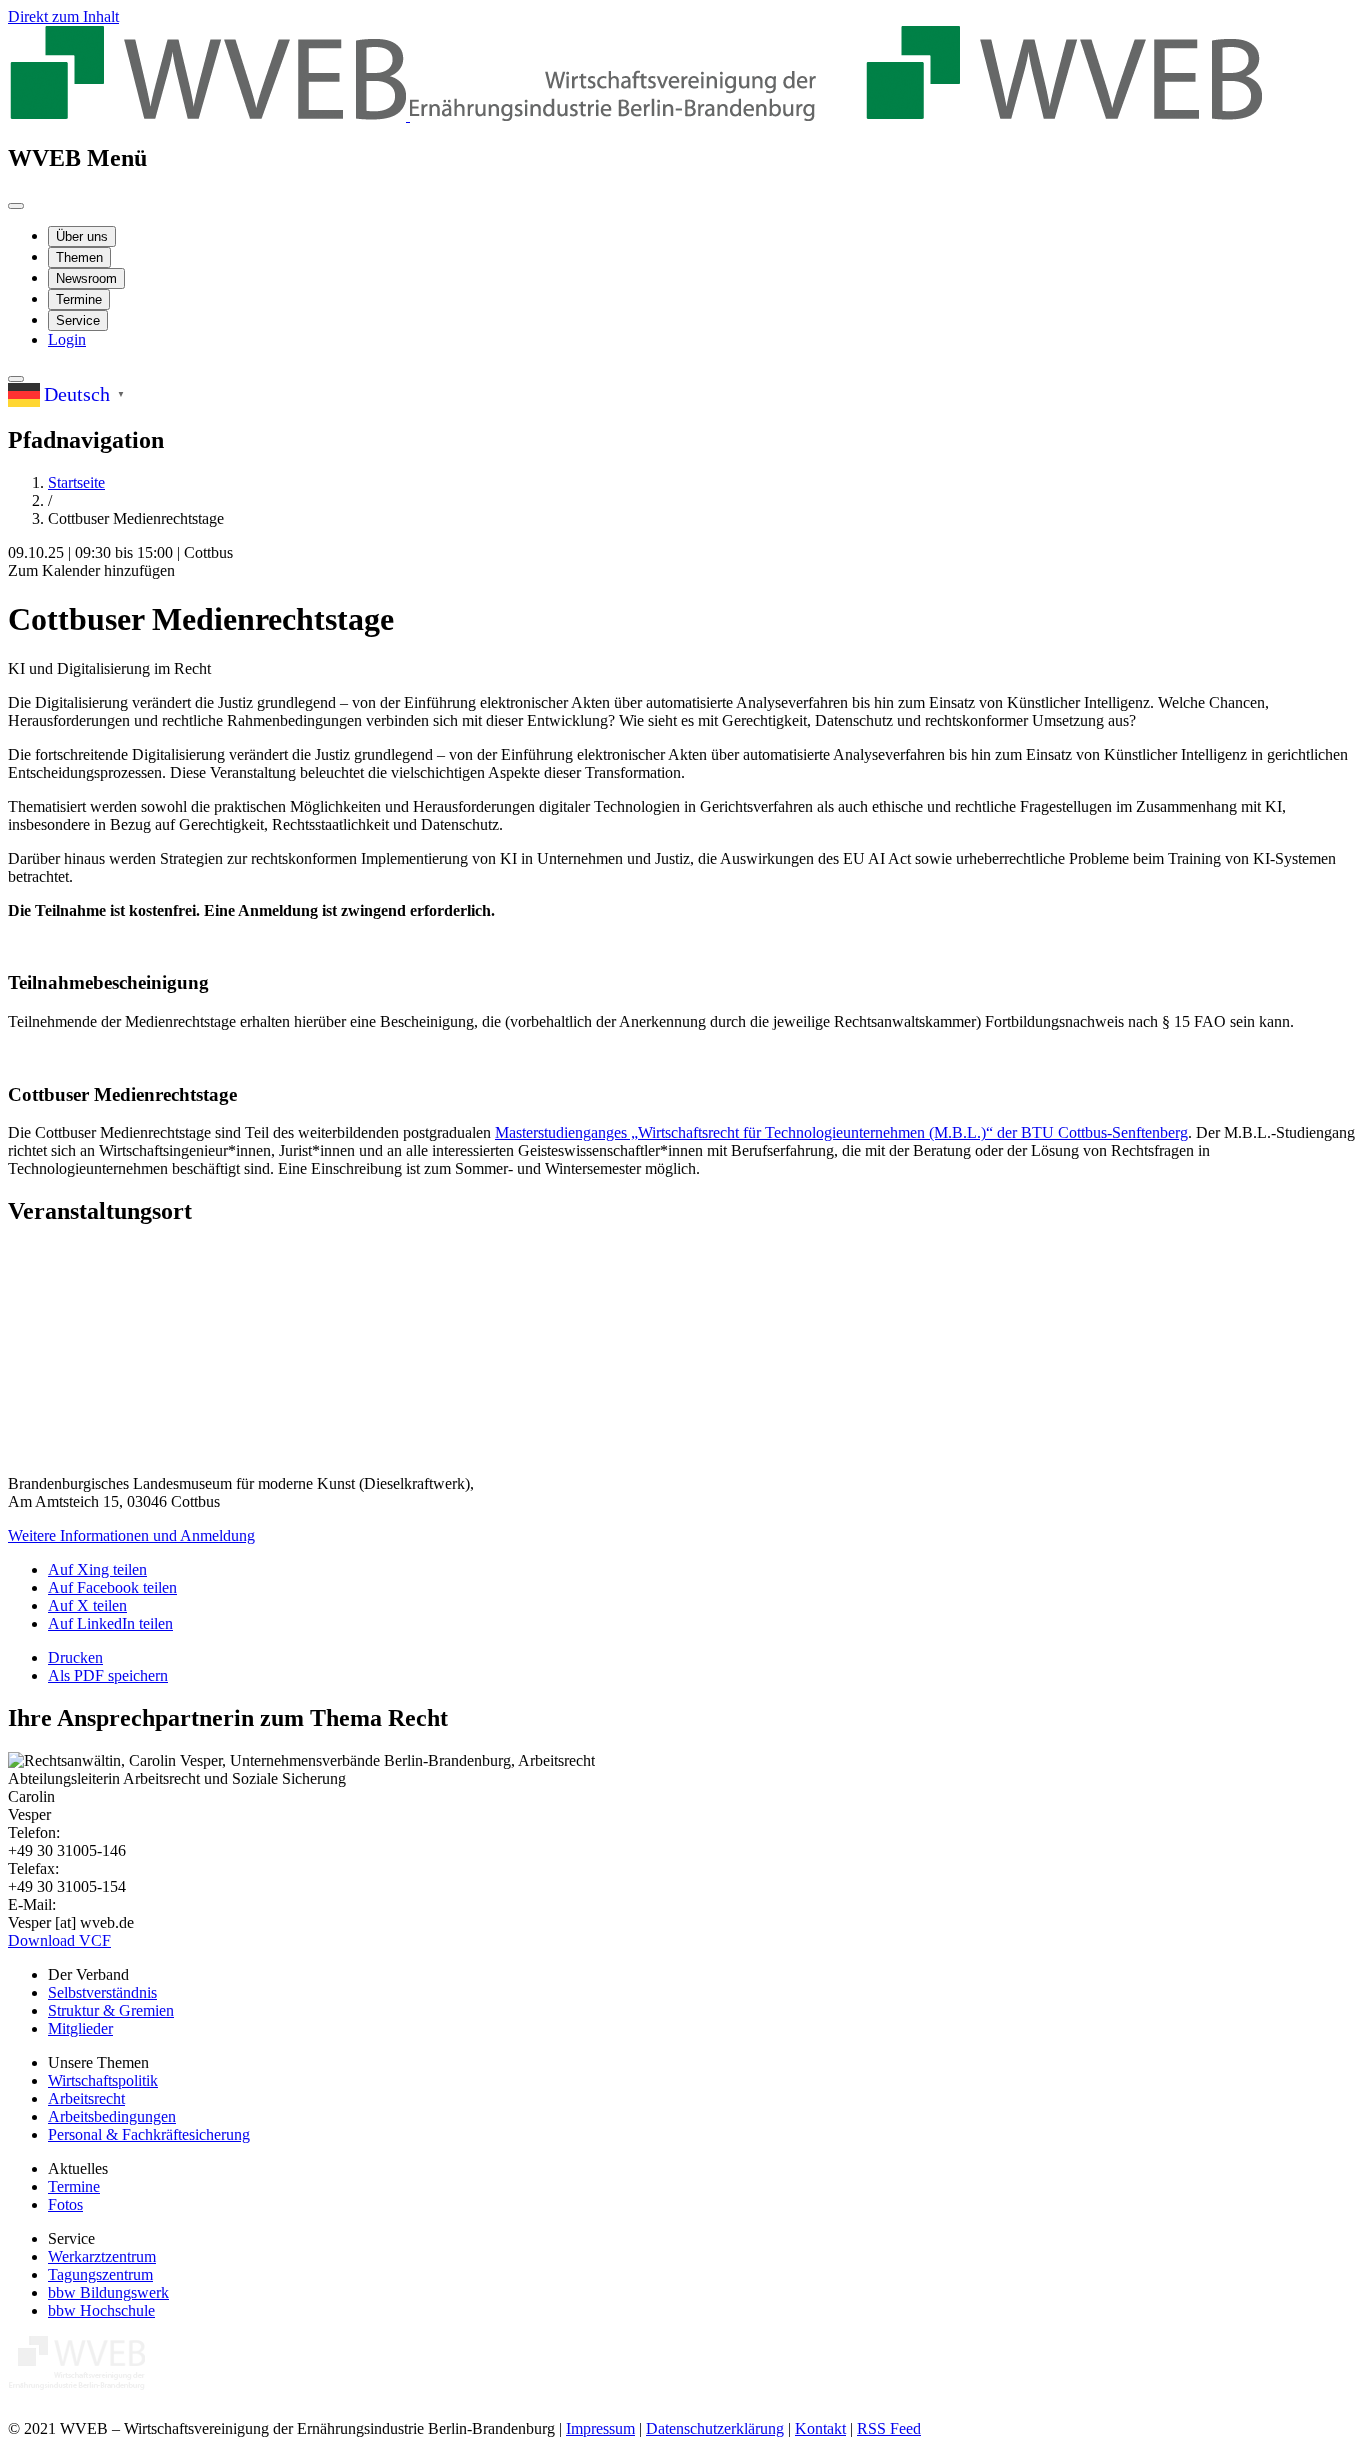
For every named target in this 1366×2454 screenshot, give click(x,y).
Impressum (600, 2428)
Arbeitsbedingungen (112, 2116)
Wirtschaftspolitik (103, 2080)
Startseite (76, 482)
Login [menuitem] (67, 339)
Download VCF (59, 1940)
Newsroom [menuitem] (86, 278)
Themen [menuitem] (79, 257)
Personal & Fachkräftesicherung (149, 2134)
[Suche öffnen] (16, 379)
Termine (74, 2186)
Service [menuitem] (78, 320)
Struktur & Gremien (111, 2010)
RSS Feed (889, 2428)
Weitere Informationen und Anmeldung (131, 1535)
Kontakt (820, 2428)
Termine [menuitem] (79, 299)
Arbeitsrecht (86, 2098)
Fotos (65, 2204)
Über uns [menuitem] (82, 236)
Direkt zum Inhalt (63, 16)
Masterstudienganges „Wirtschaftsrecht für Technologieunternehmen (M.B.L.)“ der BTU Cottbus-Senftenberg (841, 1132)
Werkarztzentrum (102, 2256)
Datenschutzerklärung (715, 2428)
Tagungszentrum (100, 2274)
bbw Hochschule (101, 2310)
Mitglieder (80, 2028)
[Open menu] (16, 206)
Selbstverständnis (102, 1992)
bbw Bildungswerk (108, 2292)
